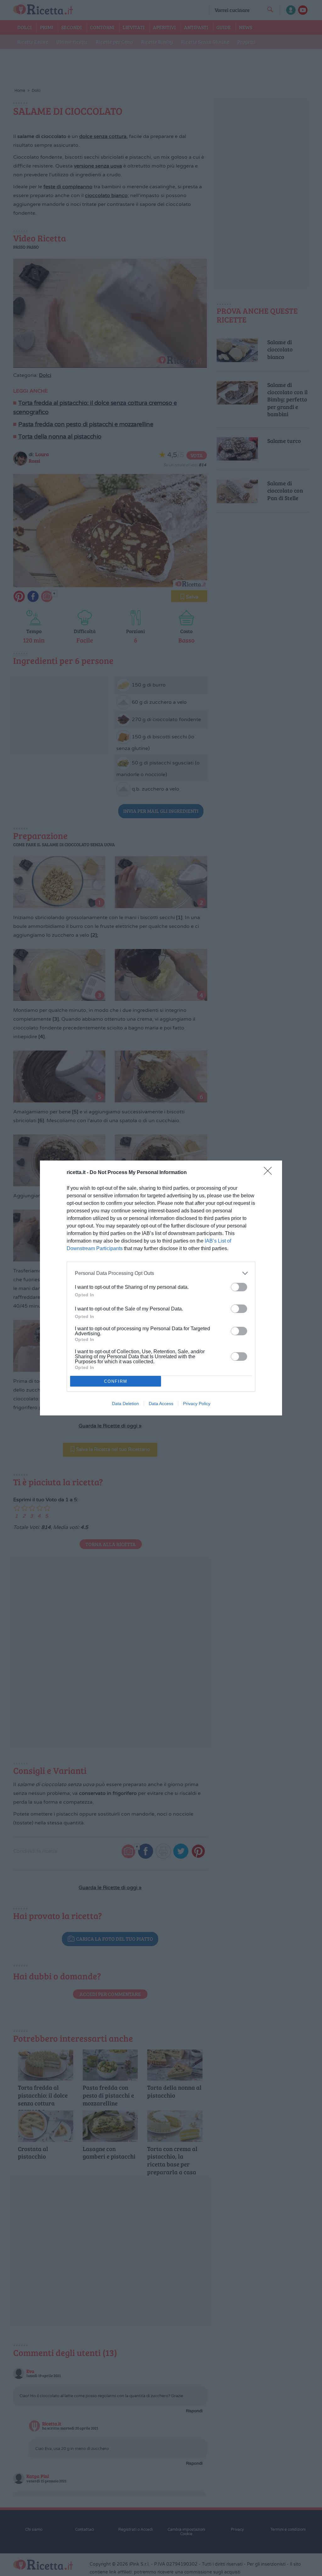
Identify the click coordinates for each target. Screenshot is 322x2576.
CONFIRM (116, 1381)
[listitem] (161, 1273)
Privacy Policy (197, 1404)
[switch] (239, 1287)
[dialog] (161, 1288)
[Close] (270, 1173)
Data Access (161, 1404)
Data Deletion (125, 1404)
